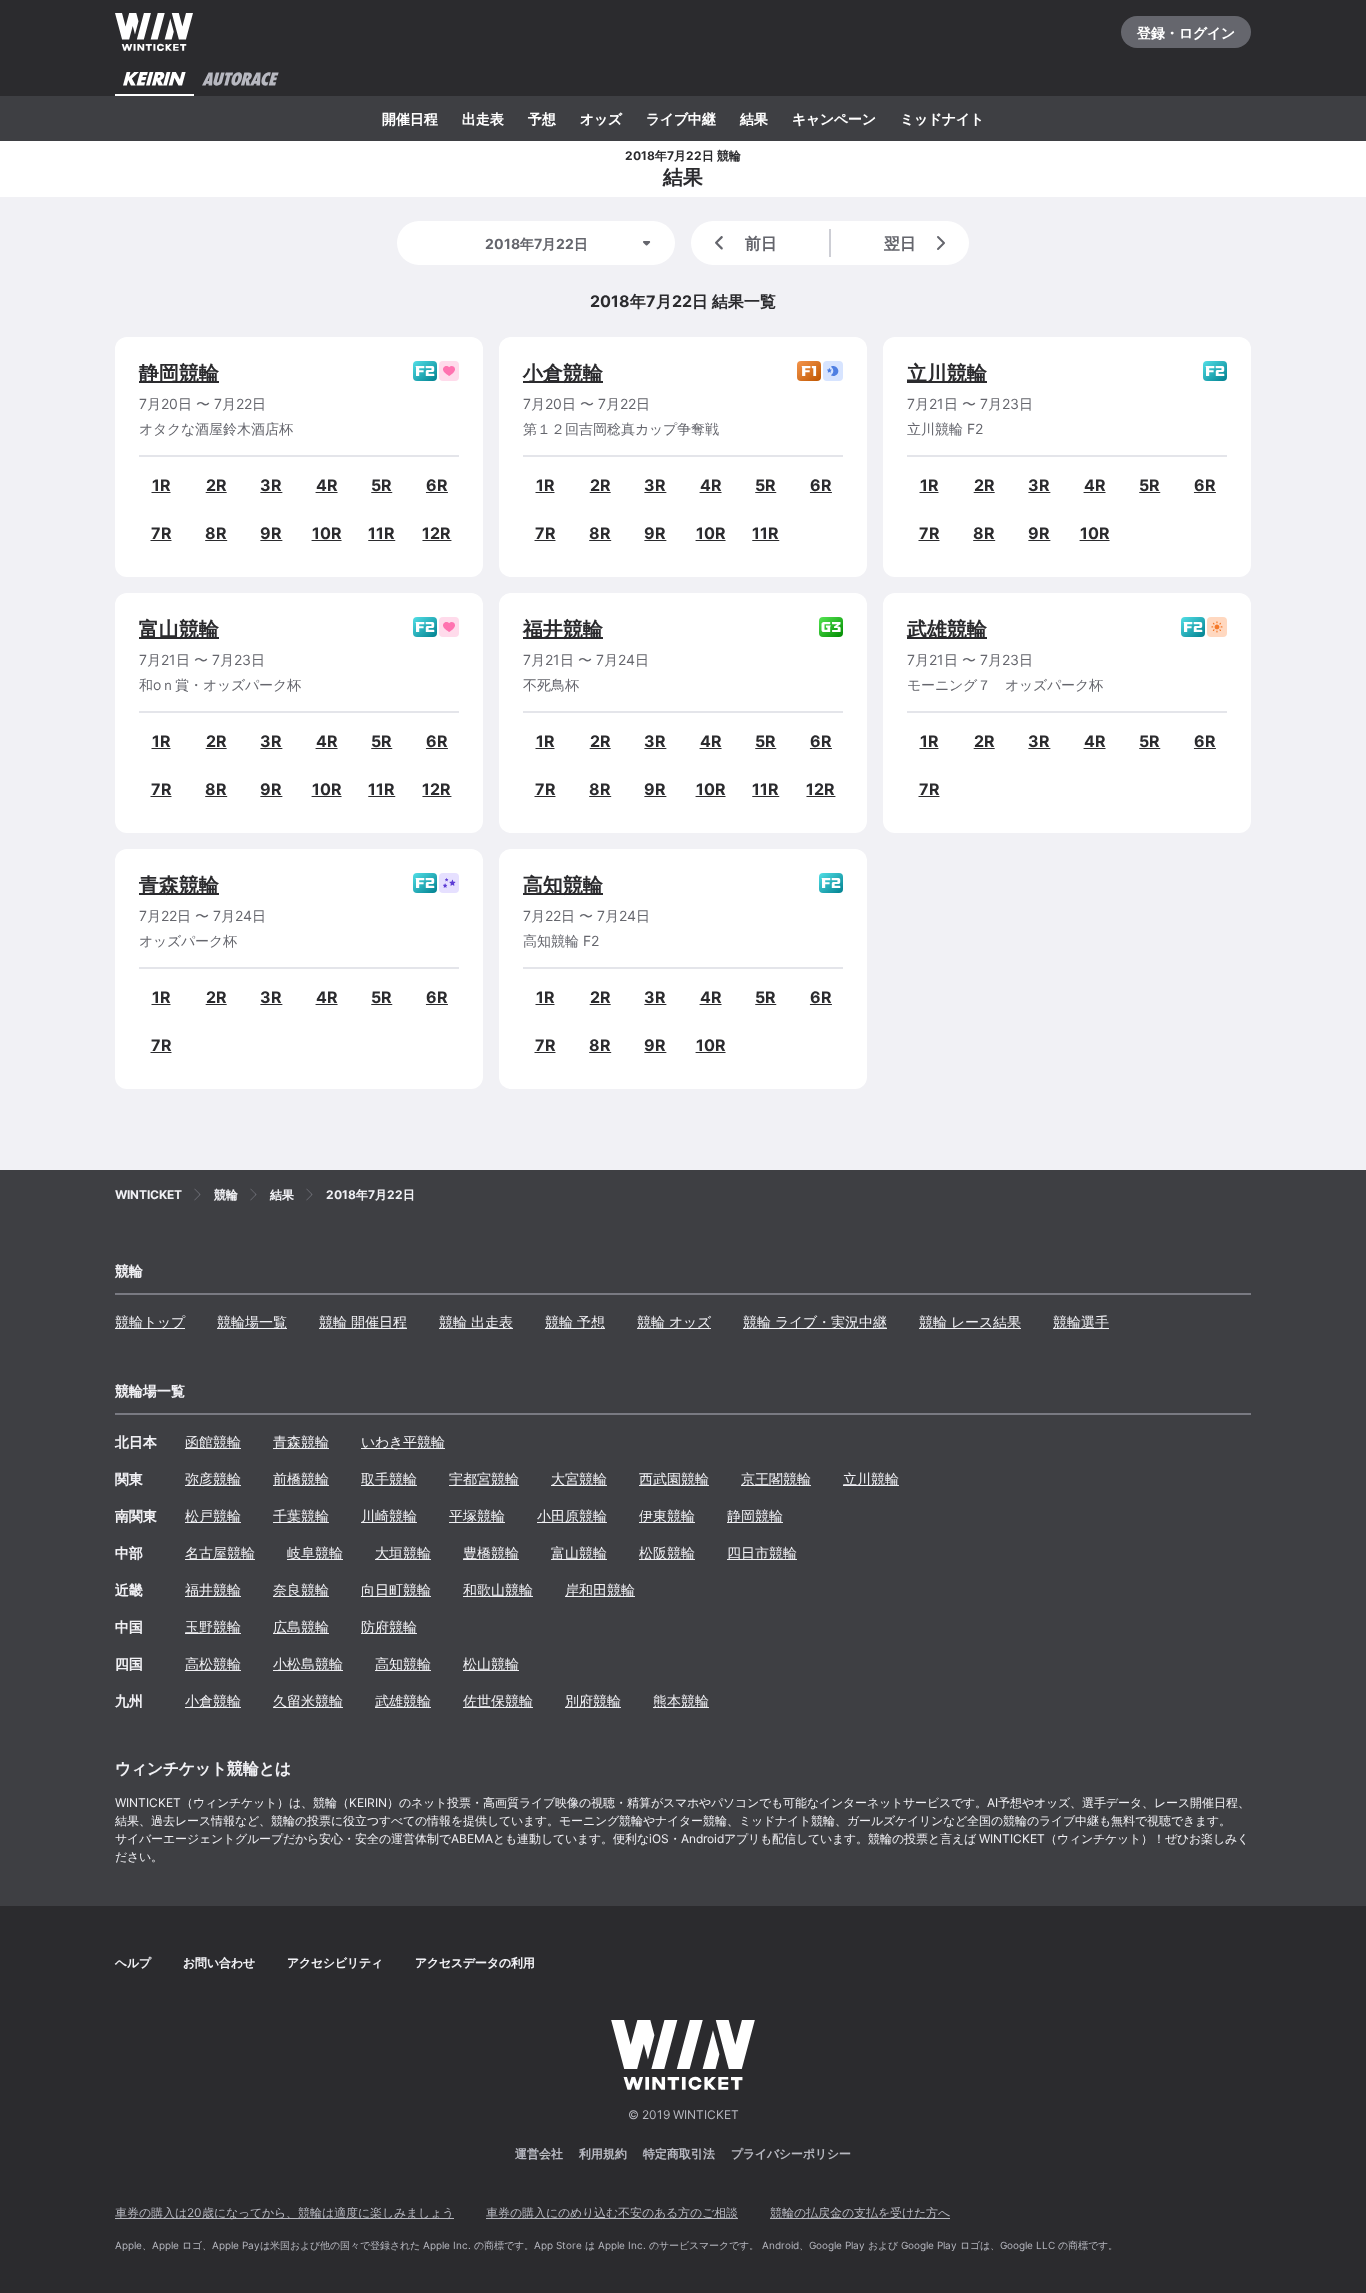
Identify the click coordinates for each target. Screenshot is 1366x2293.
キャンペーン (834, 118)
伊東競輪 (667, 1515)
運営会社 (539, 2153)
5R (381, 485)
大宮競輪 (579, 1478)
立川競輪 (947, 373)
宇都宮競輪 (484, 1478)
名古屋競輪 (220, 1552)
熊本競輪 (681, 1700)
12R (436, 533)
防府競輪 (389, 1626)
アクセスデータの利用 (475, 1962)
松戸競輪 (213, 1515)
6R (437, 485)
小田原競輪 (572, 1515)
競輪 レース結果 (970, 1321)
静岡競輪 (179, 373)
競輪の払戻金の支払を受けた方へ (860, 2212)
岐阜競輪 (315, 1552)
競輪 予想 (575, 1321)
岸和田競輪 (600, 1589)
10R (327, 533)
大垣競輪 (403, 1552)
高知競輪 (563, 885)
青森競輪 (179, 885)
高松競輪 (213, 1663)
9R (271, 533)
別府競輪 (593, 1700)
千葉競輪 (301, 1515)
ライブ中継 (681, 118)
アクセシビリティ (335, 1962)
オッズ (601, 118)
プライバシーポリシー (791, 2153)
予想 (542, 118)
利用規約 (603, 2153)
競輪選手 (1081, 1321)
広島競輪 (301, 1626)
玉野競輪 (213, 1626)
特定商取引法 (679, 2153)
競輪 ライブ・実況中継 (815, 1321)
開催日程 (410, 118)
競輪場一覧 (252, 1321)
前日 (761, 243)
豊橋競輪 (491, 1552)
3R (271, 485)
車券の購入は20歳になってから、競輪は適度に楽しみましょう (284, 2212)
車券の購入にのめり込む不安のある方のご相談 (612, 2212)
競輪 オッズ (674, 1321)
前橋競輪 (301, 1478)
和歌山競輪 (498, 1589)
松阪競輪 (667, 1552)
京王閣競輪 (776, 1478)
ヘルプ (133, 1962)
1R (161, 485)
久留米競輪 (308, 1700)
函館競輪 (213, 1441)
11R (381, 533)
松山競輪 (491, 1663)
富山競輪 (179, 629)
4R (327, 485)
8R (216, 533)
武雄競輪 (947, 629)
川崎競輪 (389, 1515)
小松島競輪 (308, 1663)
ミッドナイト (942, 118)
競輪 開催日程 (363, 1321)
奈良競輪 (301, 1589)
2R (216, 485)
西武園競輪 (674, 1478)
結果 (754, 118)
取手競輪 (389, 1478)
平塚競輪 (477, 1515)
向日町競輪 (396, 1589)
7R (161, 533)
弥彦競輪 (213, 1478)
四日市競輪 (762, 1552)
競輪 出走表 (476, 1321)
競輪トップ (150, 1321)
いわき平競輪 (403, 1441)
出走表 (483, 118)
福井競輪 (563, 629)
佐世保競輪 (498, 1700)
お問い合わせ (219, 1962)
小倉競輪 (563, 373)
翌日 (900, 243)
